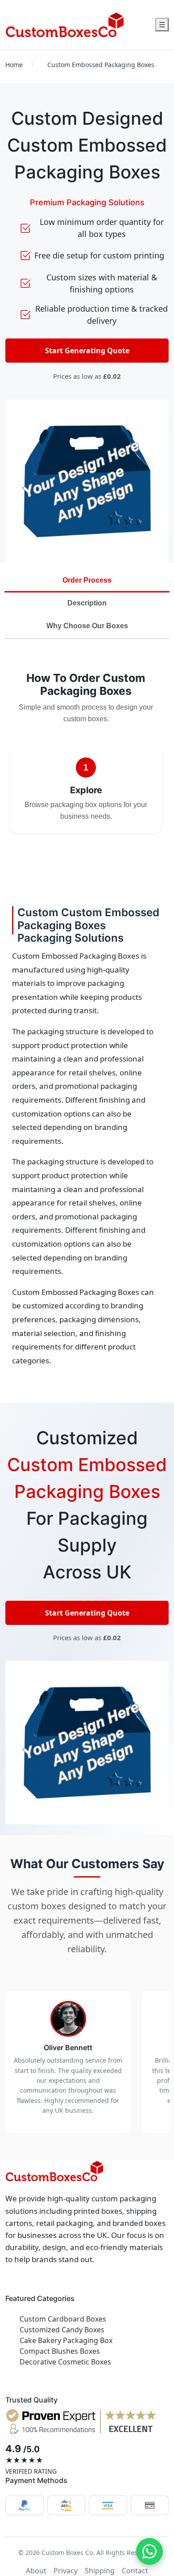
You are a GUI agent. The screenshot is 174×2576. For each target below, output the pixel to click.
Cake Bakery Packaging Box (66, 2340)
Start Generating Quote (87, 351)
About (36, 2571)
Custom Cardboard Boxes (63, 2319)
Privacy (66, 2571)
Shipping (100, 2571)
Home (14, 65)
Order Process (87, 580)
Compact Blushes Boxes (60, 2351)
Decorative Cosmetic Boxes (65, 2362)
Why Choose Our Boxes (87, 626)
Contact (135, 2571)
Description (87, 603)
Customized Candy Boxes (62, 2330)
